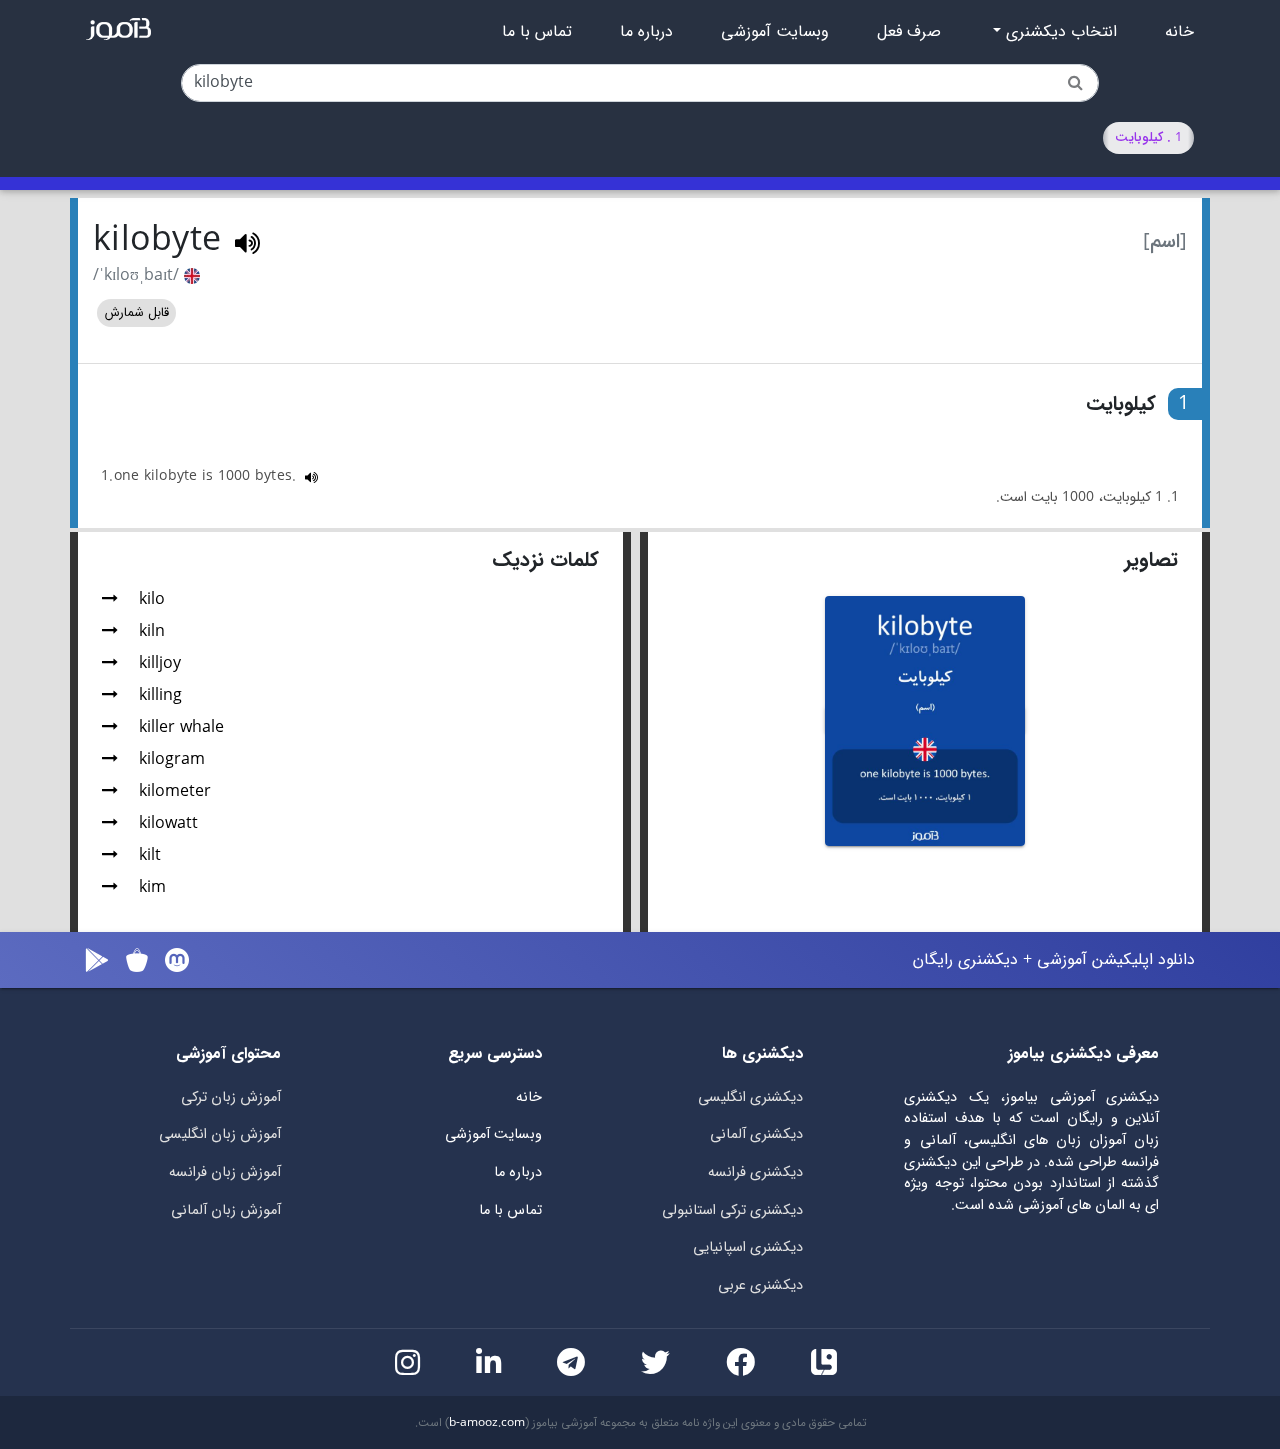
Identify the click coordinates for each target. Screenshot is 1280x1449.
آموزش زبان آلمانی (226, 1210)
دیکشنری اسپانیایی (748, 1247)
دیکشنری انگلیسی (750, 1097)
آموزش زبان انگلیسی (220, 1134)
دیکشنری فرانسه (755, 1172)
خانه (1179, 32)
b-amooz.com (487, 1423)
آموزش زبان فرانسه (225, 1172)
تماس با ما (537, 32)
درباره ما (646, 32)
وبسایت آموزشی (775, 32)
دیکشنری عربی (760, 1285)
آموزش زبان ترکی (231, 1097)
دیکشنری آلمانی (756, 1134)
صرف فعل (909, 32)
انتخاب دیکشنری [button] (1059, 32)
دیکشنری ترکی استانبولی (732, 1210)
